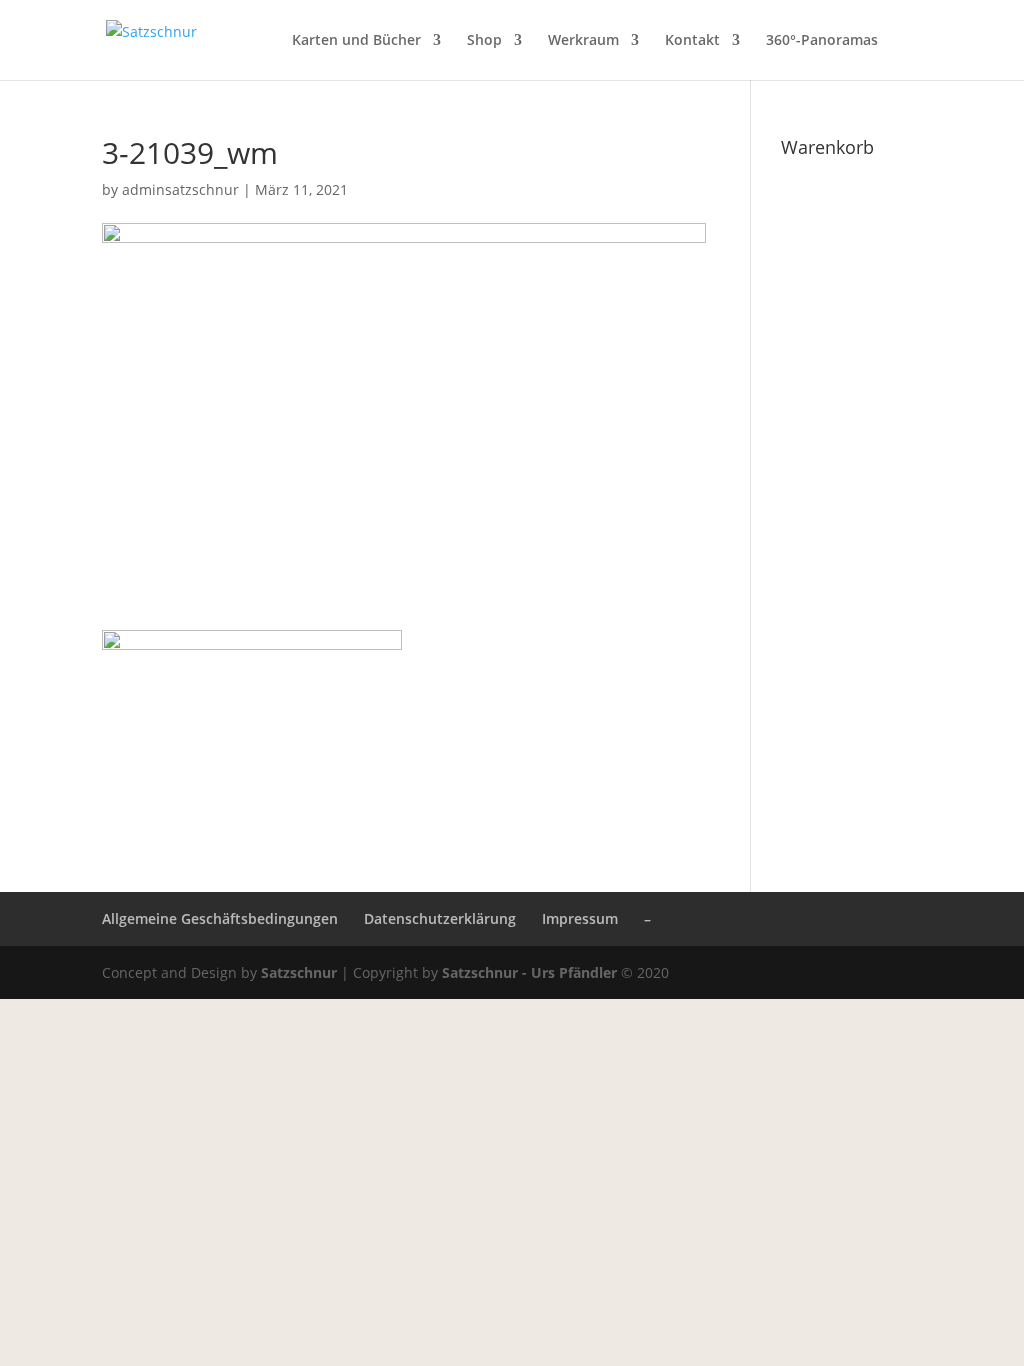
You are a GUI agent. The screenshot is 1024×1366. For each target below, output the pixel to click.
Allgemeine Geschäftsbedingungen (220, 918)
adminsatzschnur (180, 189)
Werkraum (583, 41)
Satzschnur (299, 972)
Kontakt (692, 41)
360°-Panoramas (822, 41)
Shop (484, 41)
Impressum (580, 918)
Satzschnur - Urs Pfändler (529, 972)
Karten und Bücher (356, 41)
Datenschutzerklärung (440, 918)
